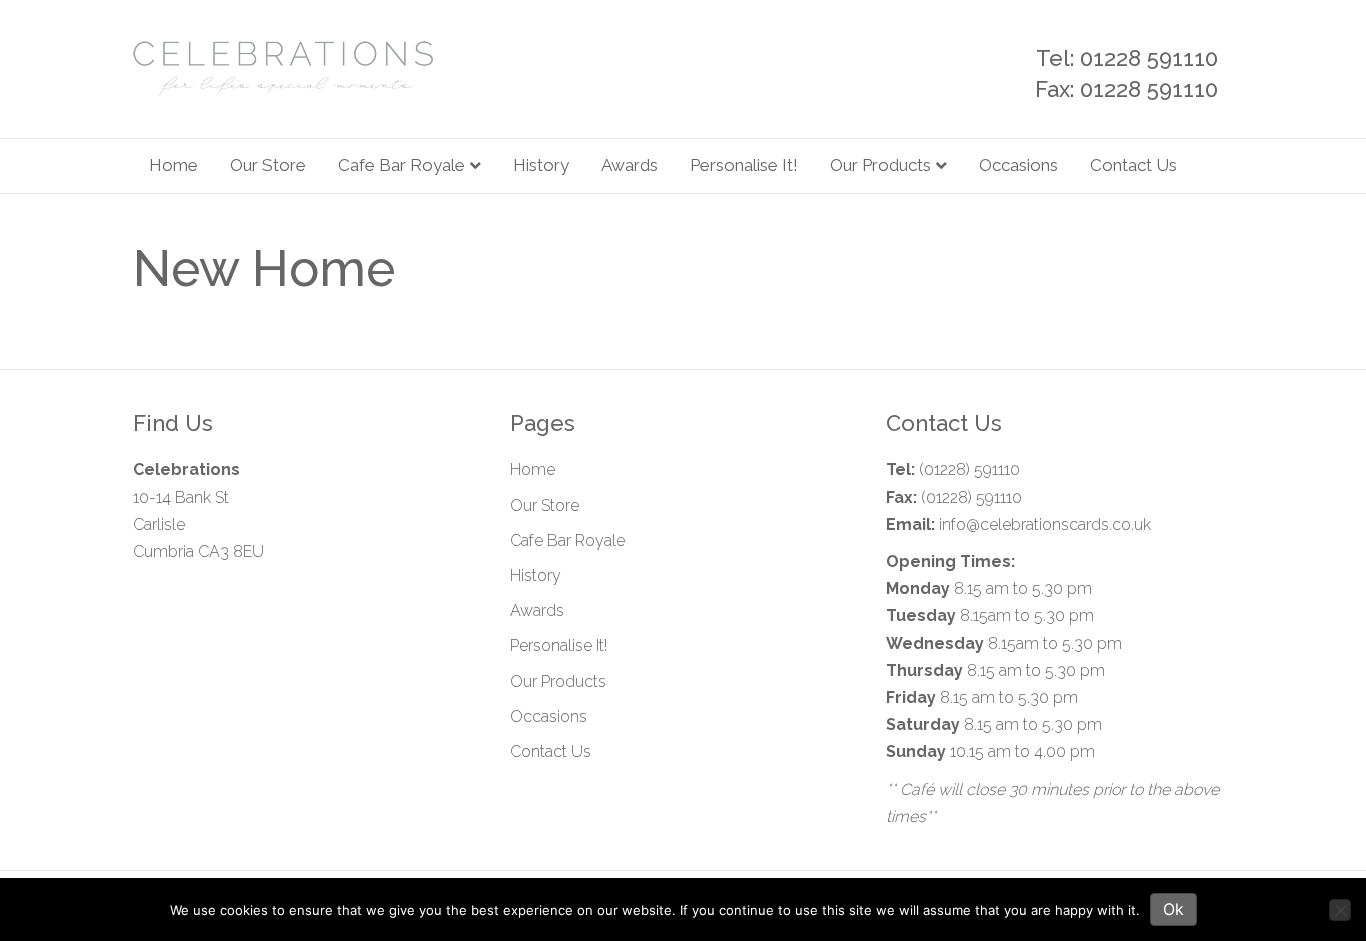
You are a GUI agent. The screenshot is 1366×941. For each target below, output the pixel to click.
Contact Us (1133, 165)
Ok (1173, 909)
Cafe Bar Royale (401, 165)
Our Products (880, 165)
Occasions (1018, 165)
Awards (629, 165)
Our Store (268, 165)
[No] (1340, 910)
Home (173, 165)
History (541, 165)
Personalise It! (744, 165)
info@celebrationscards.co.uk (1045, 524)
